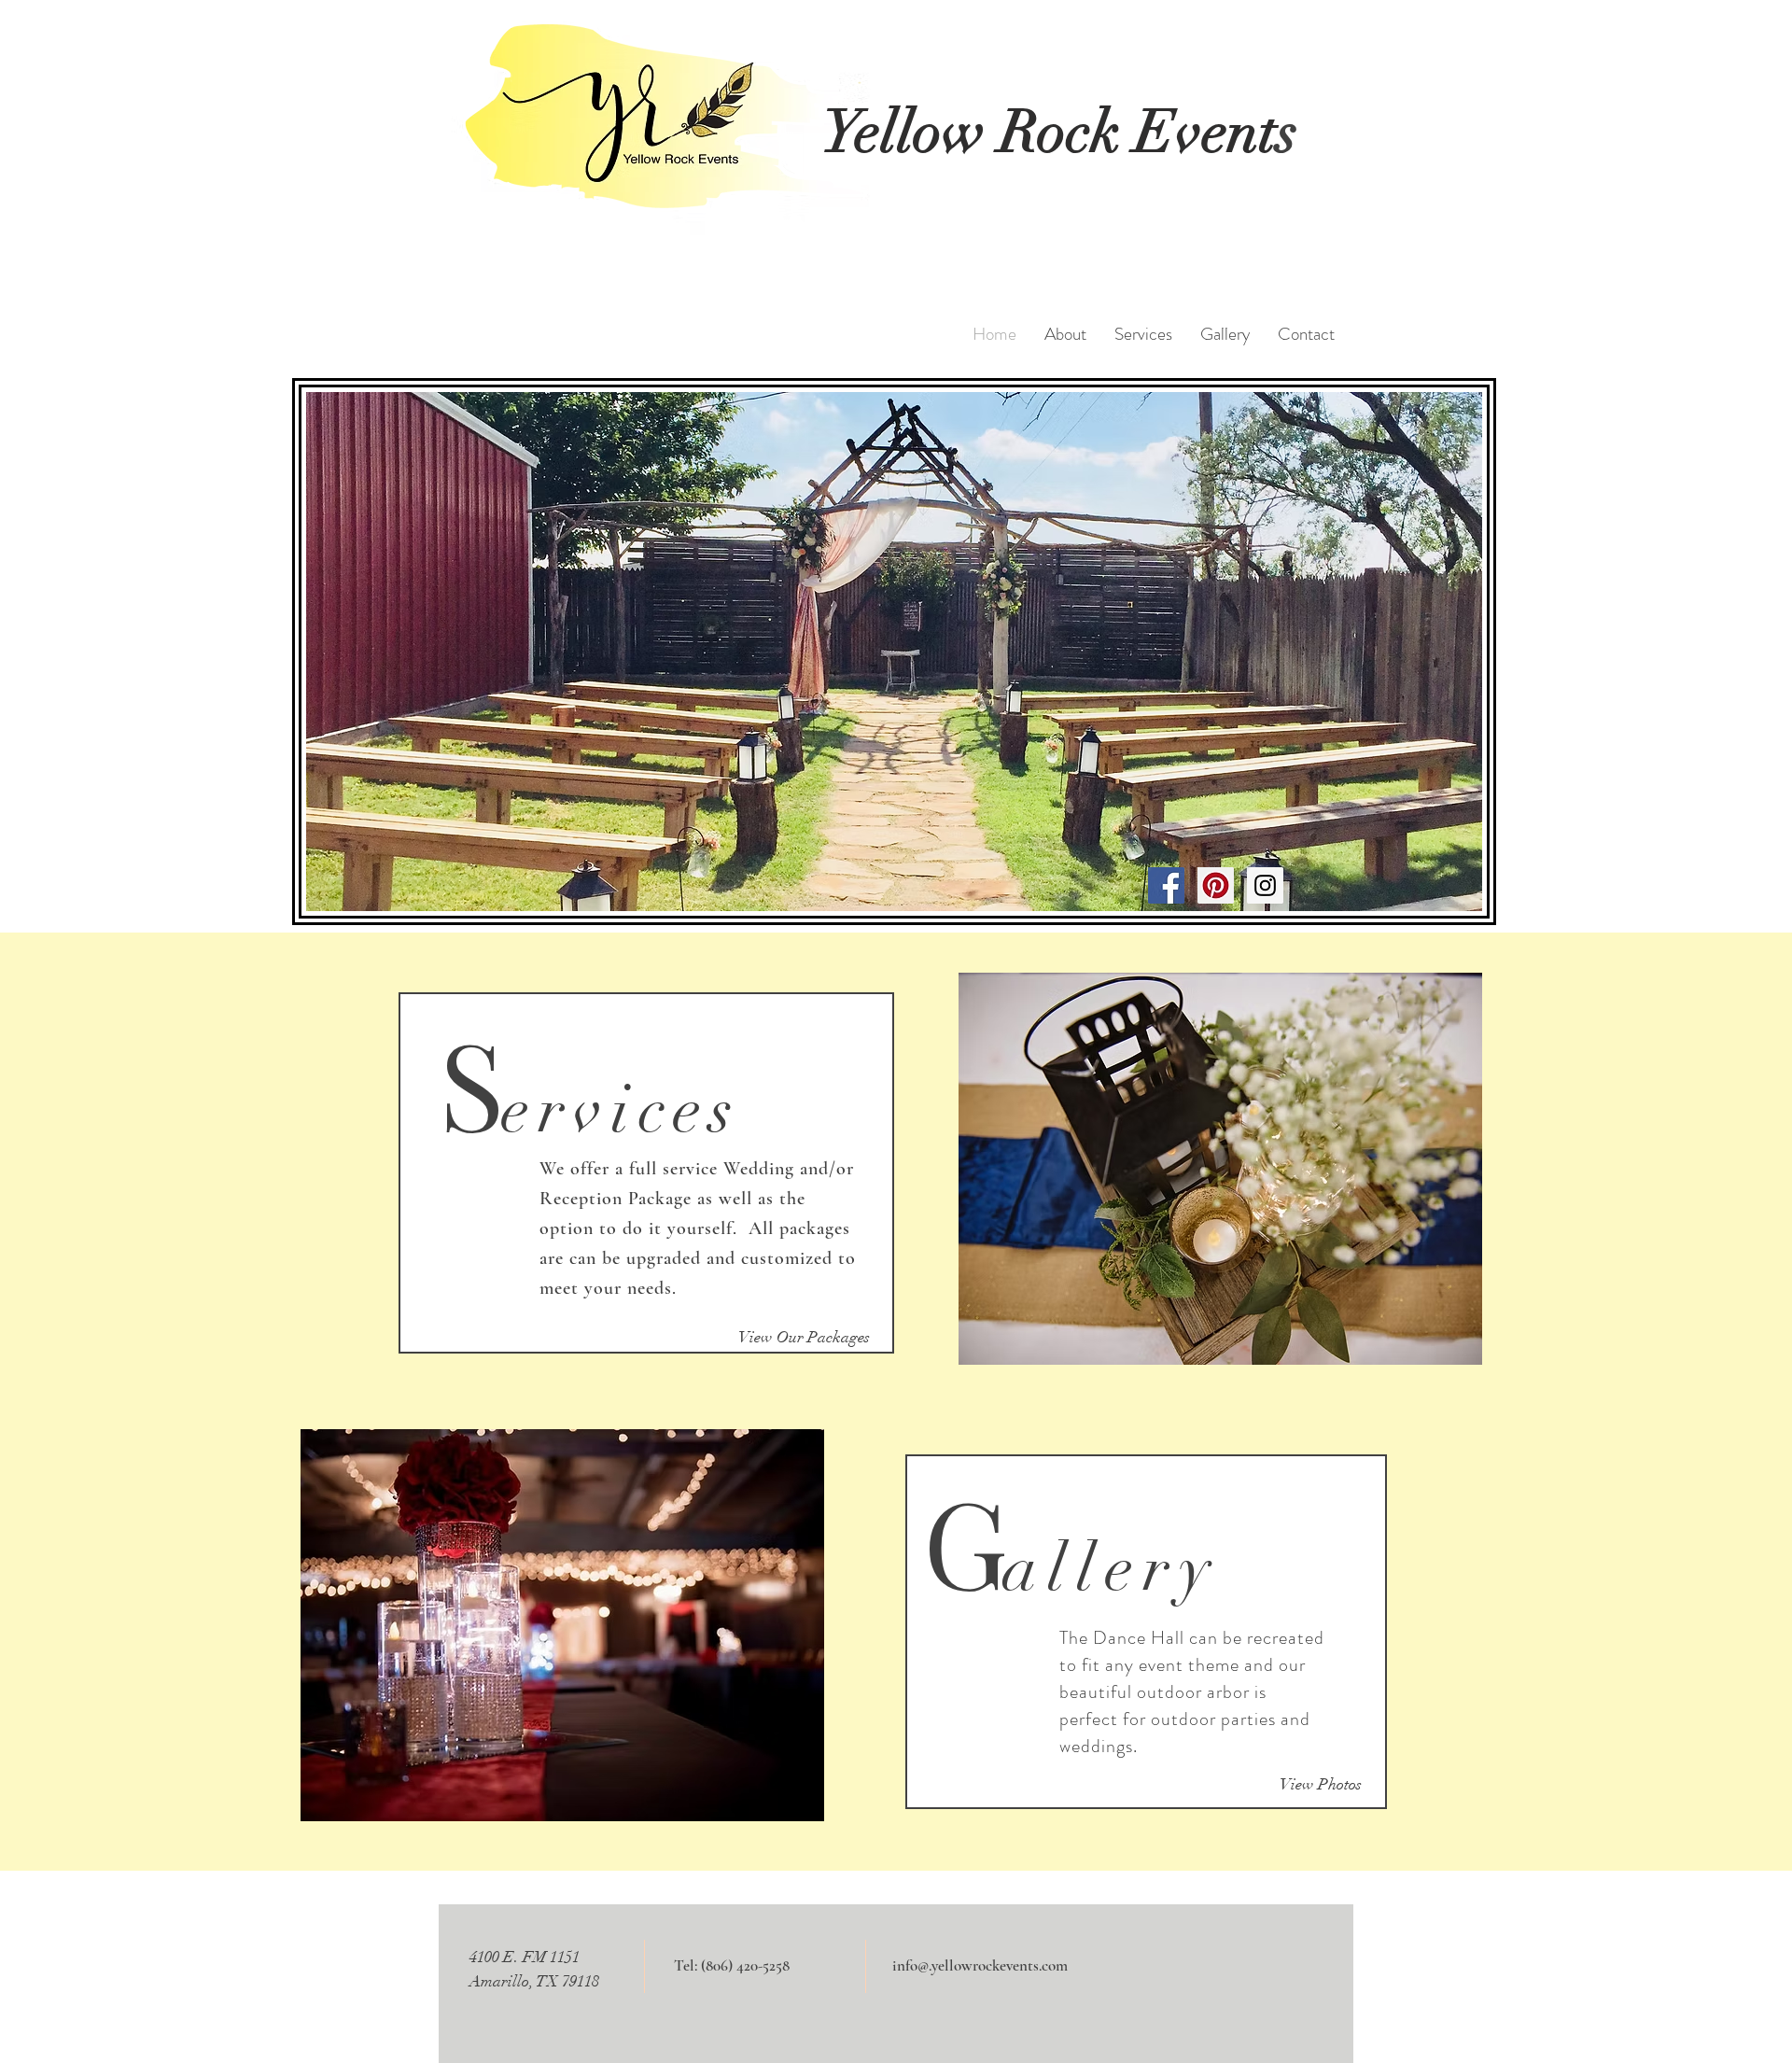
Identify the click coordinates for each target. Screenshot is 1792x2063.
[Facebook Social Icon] (1166, 885)
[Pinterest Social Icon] (1216, 885)
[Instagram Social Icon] (1265, 885)
